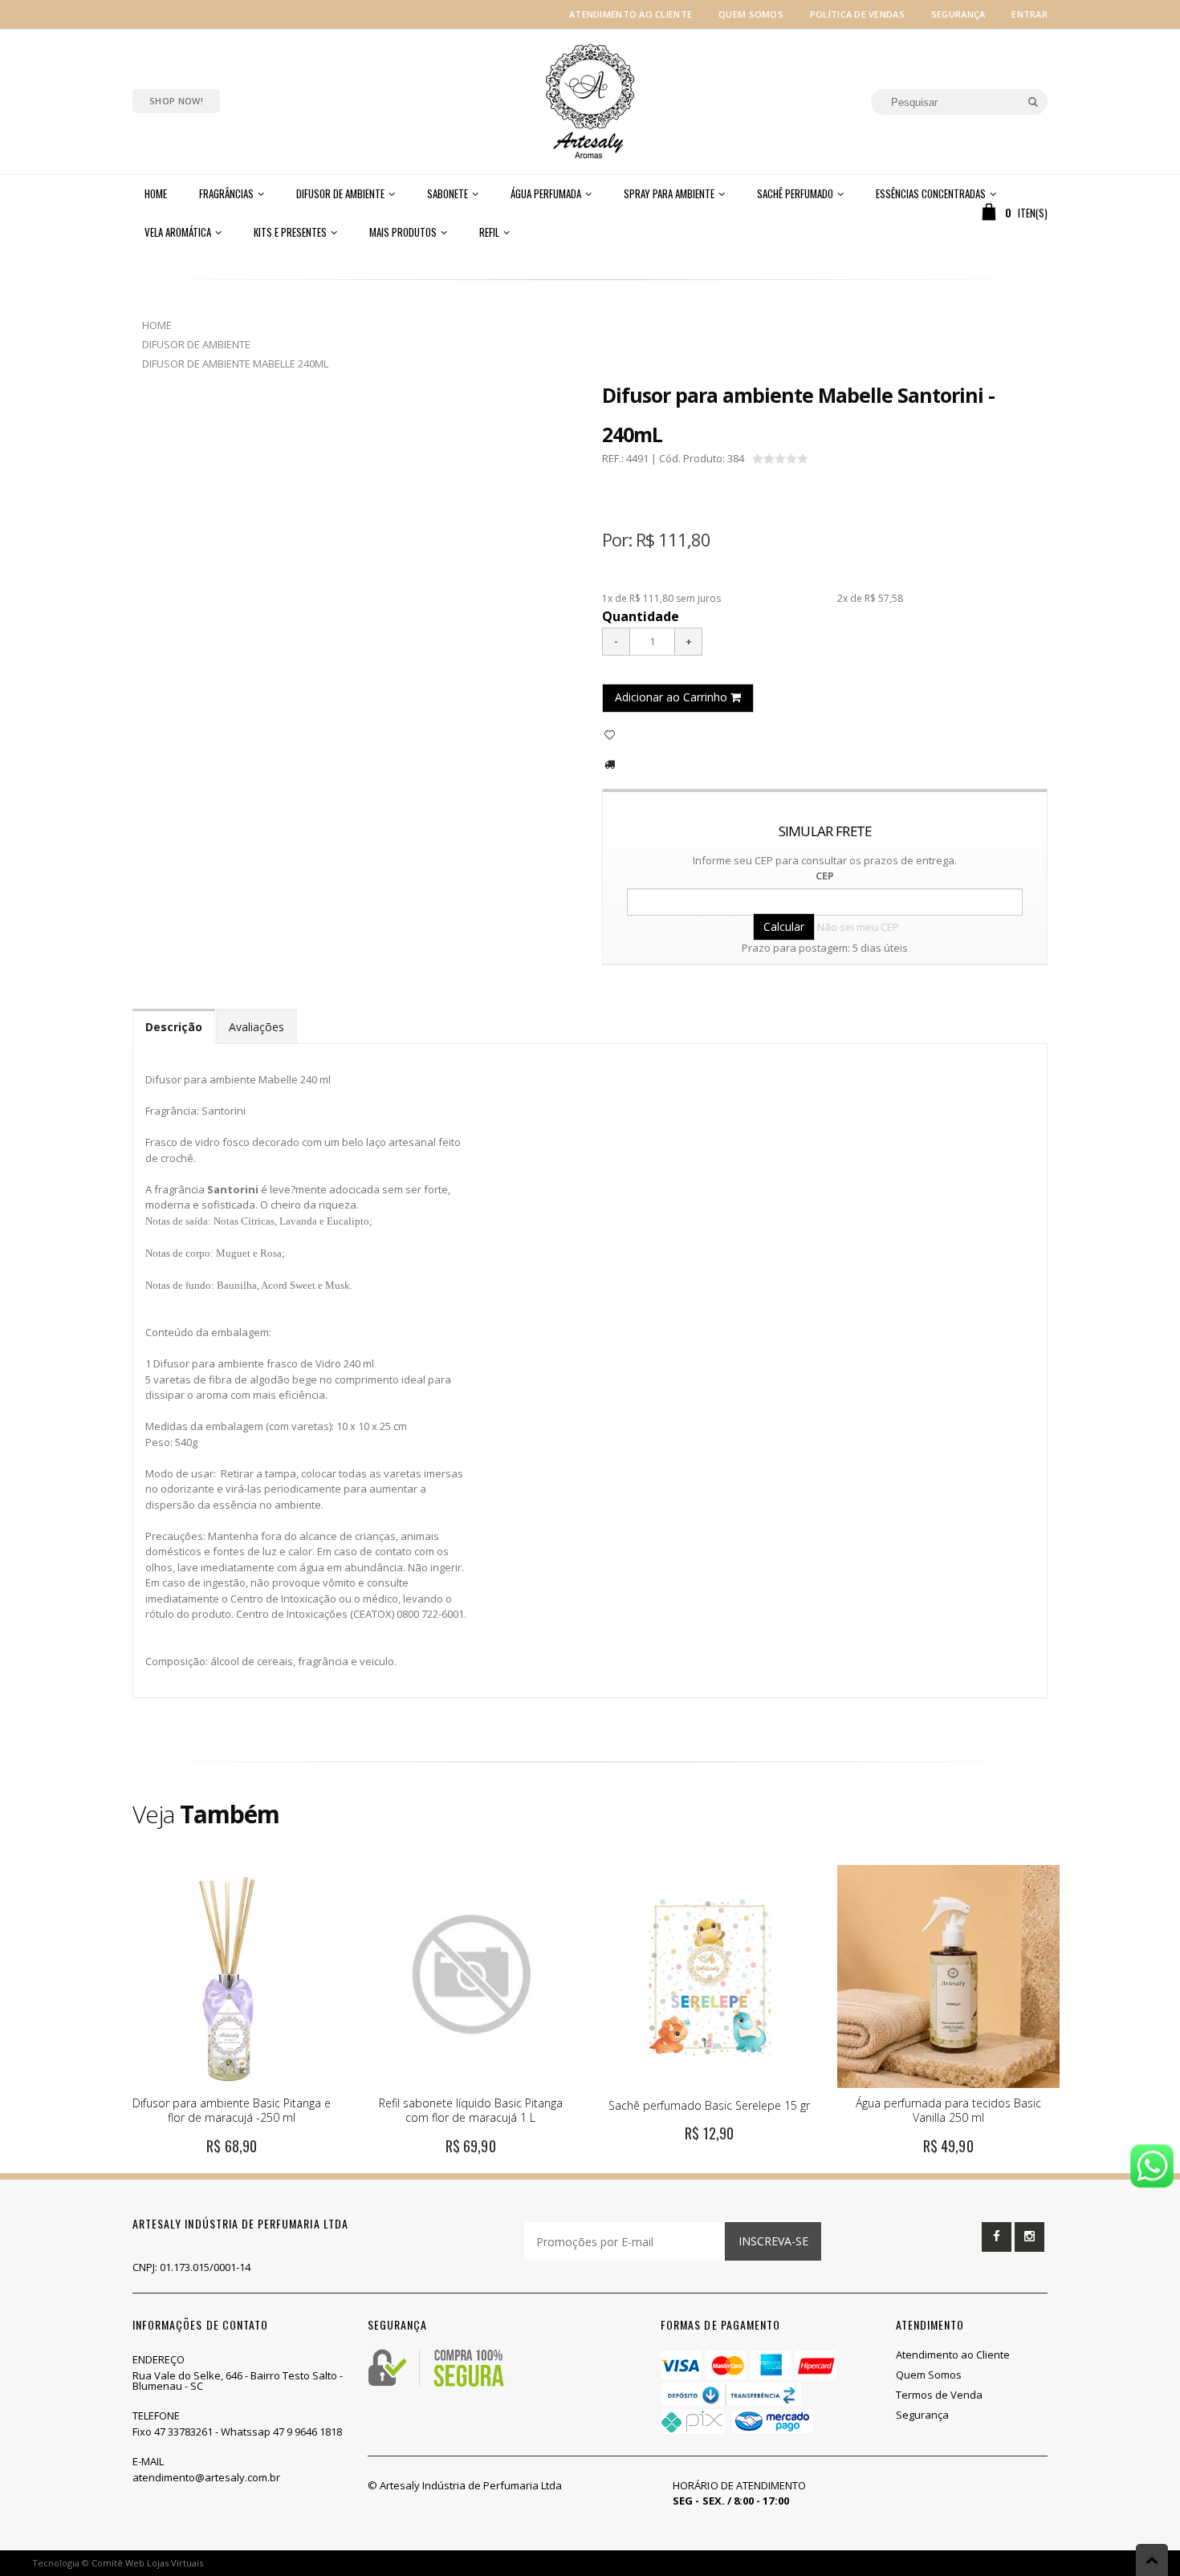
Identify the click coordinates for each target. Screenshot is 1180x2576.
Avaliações (256, 1027)
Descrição (174, 1027)
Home (157, 325)
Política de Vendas (857, 14)
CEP (825, 876)
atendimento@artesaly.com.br (206, 2477)
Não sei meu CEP (858, 927)
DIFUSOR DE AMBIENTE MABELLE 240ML (235, 364)
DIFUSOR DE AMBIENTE (196, 344)
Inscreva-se (773, 2241)
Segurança (958, 14)
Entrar (1029, 14)
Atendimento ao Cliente (631, 14)
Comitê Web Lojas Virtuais (147, 2563)
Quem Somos (751, 14)
